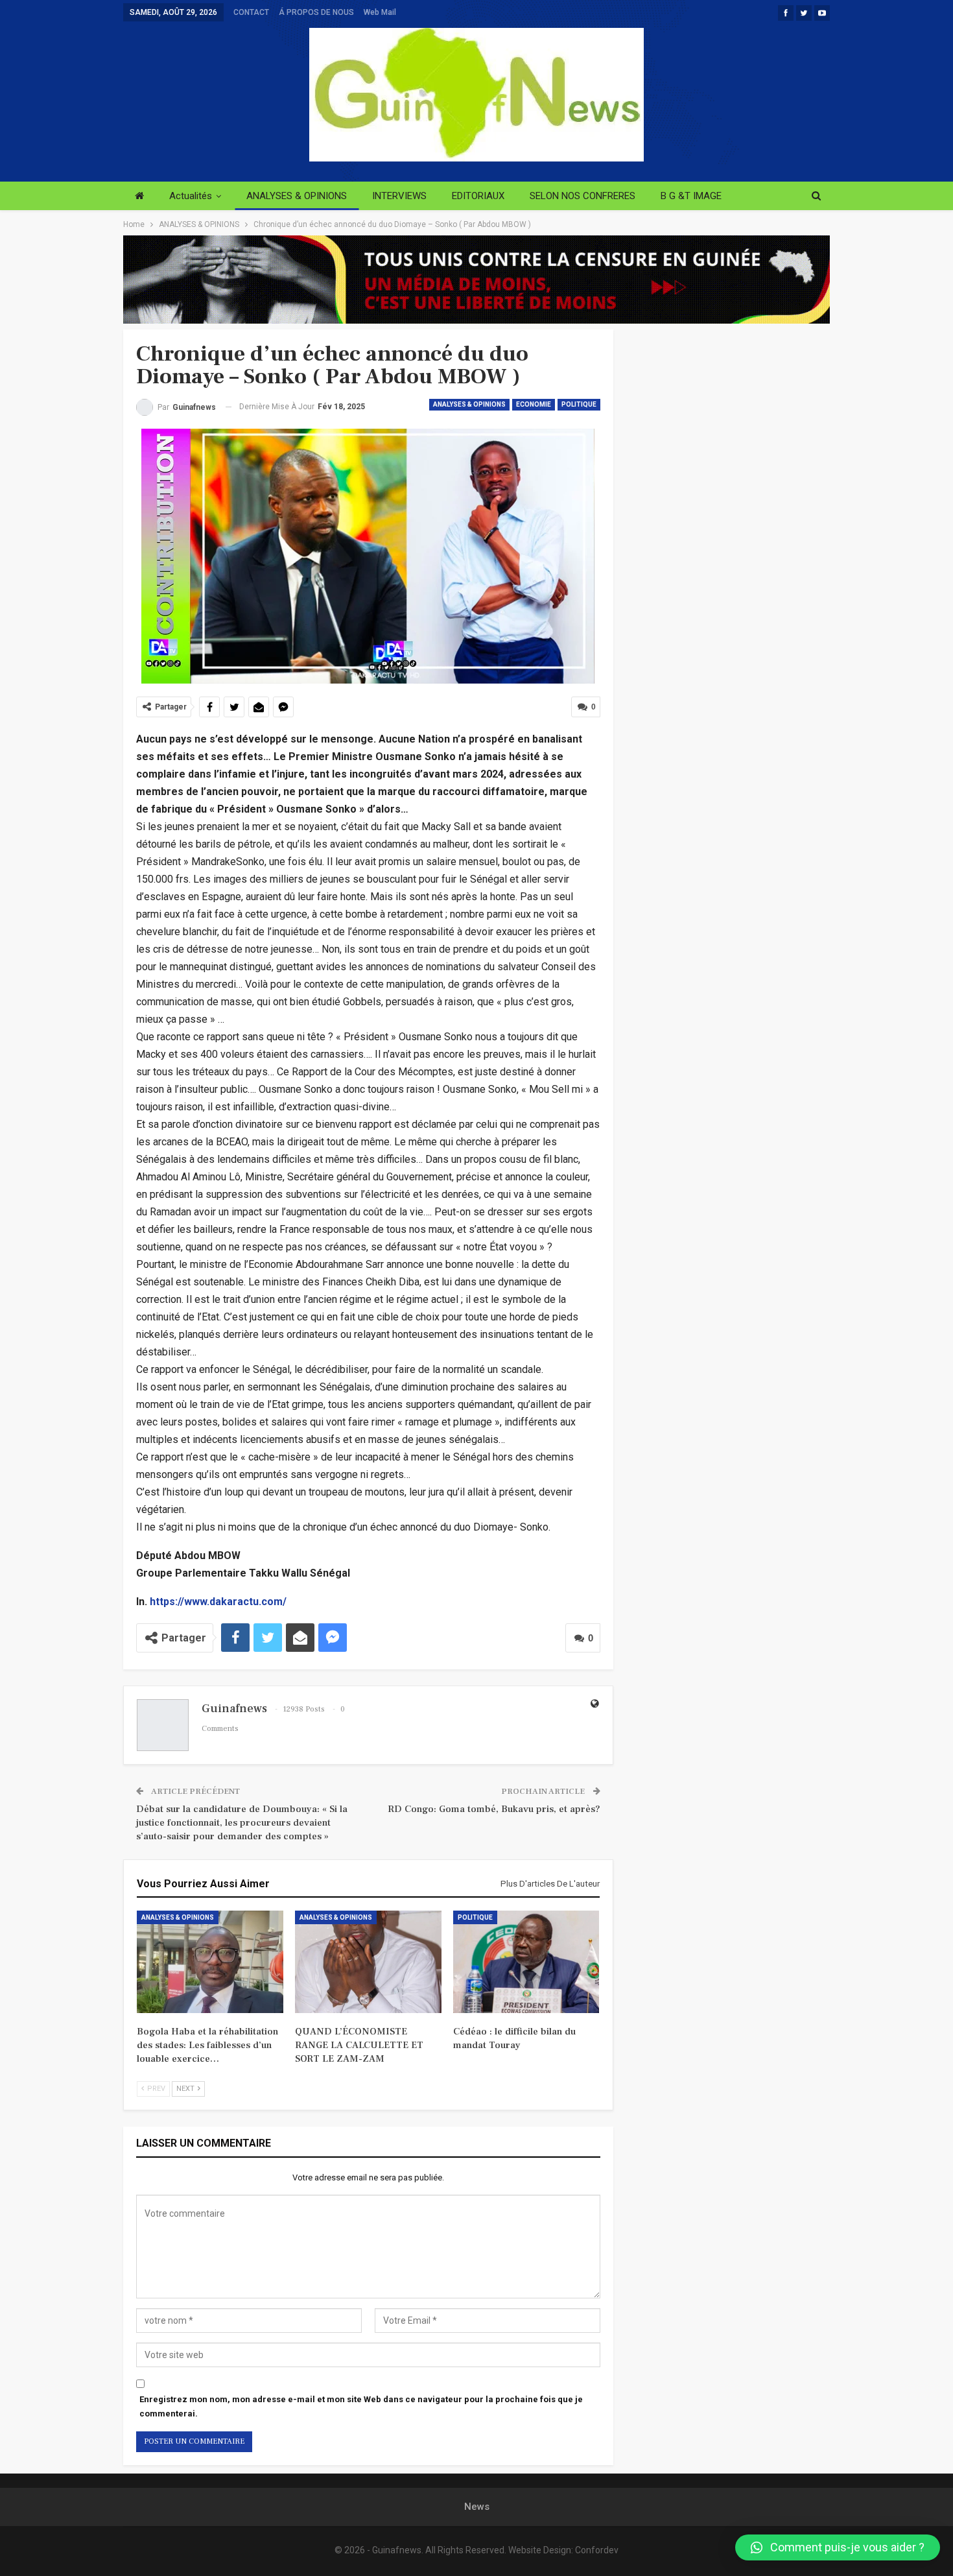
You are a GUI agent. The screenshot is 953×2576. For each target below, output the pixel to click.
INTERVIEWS (399, 196)
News (477, 2507)
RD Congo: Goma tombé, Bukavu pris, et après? (494, 1809)
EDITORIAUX (478, 196)
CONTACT (251, 12)
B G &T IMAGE (691, 196)
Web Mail (380, 12)
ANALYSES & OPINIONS (297, 196)
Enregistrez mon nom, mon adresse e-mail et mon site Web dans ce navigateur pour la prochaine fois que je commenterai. (361, 2406)
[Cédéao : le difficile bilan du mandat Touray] (526, 1962)
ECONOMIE (534, 404)
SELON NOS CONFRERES (582, 196)
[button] (838, 2547)
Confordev (597, 2550)
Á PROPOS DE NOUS (316, 12)
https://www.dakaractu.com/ (218, 1602)
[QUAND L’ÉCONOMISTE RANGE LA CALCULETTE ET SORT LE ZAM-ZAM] (368, 1962)
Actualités (191, 196)
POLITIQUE (579, 404)
